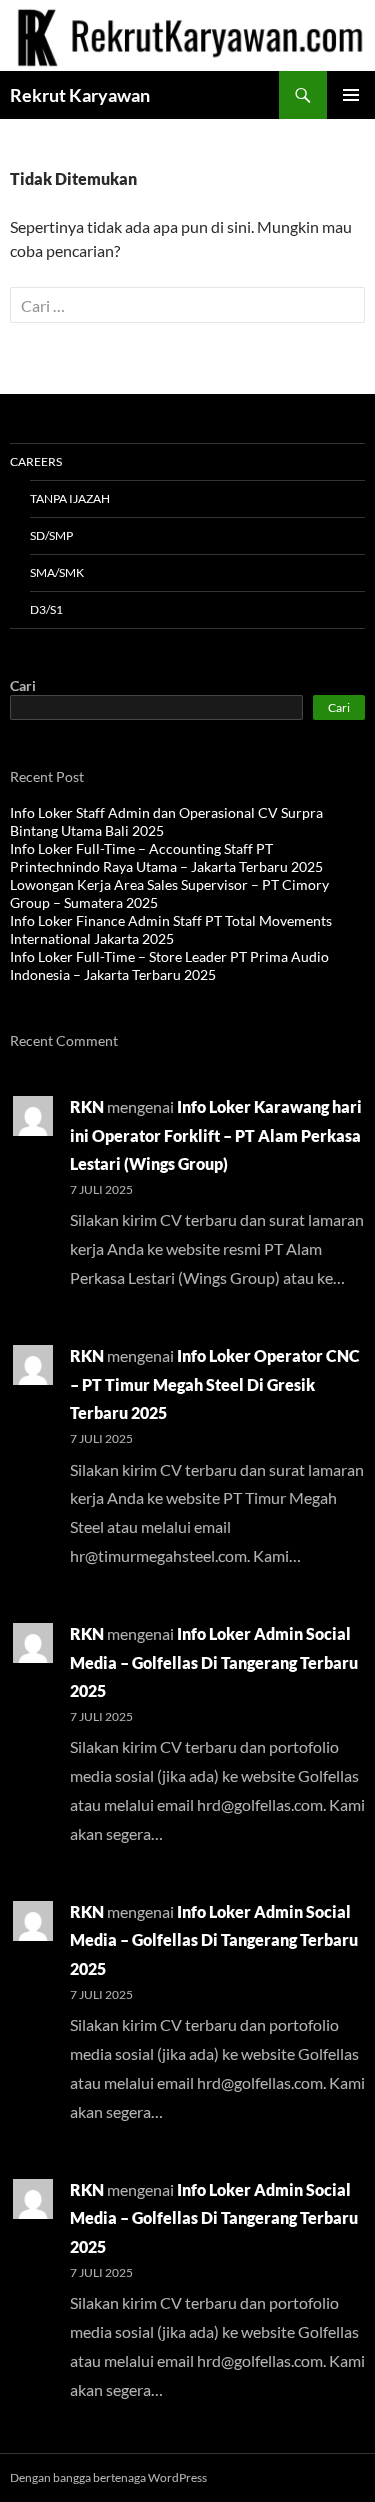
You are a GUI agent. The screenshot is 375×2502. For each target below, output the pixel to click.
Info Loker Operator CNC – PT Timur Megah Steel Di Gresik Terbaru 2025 (215, 1384)
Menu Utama (351, 95)
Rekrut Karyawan (80, 95)
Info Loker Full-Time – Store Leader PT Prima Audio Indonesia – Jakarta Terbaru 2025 (169, 965)
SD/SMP (51, 535)
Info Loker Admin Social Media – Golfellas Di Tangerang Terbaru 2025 (214, 1662)
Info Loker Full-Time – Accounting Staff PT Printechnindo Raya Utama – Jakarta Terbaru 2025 (166, 857)
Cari (23, 685)
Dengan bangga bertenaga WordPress (108, 2477)
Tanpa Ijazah (70, 498)
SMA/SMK (57, 572)
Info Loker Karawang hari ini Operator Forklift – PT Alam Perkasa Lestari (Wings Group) (216, 1135)
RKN (87, 1106)
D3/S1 (46, 609)
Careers (36, 461)
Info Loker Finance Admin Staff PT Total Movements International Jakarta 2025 (171, 929)
